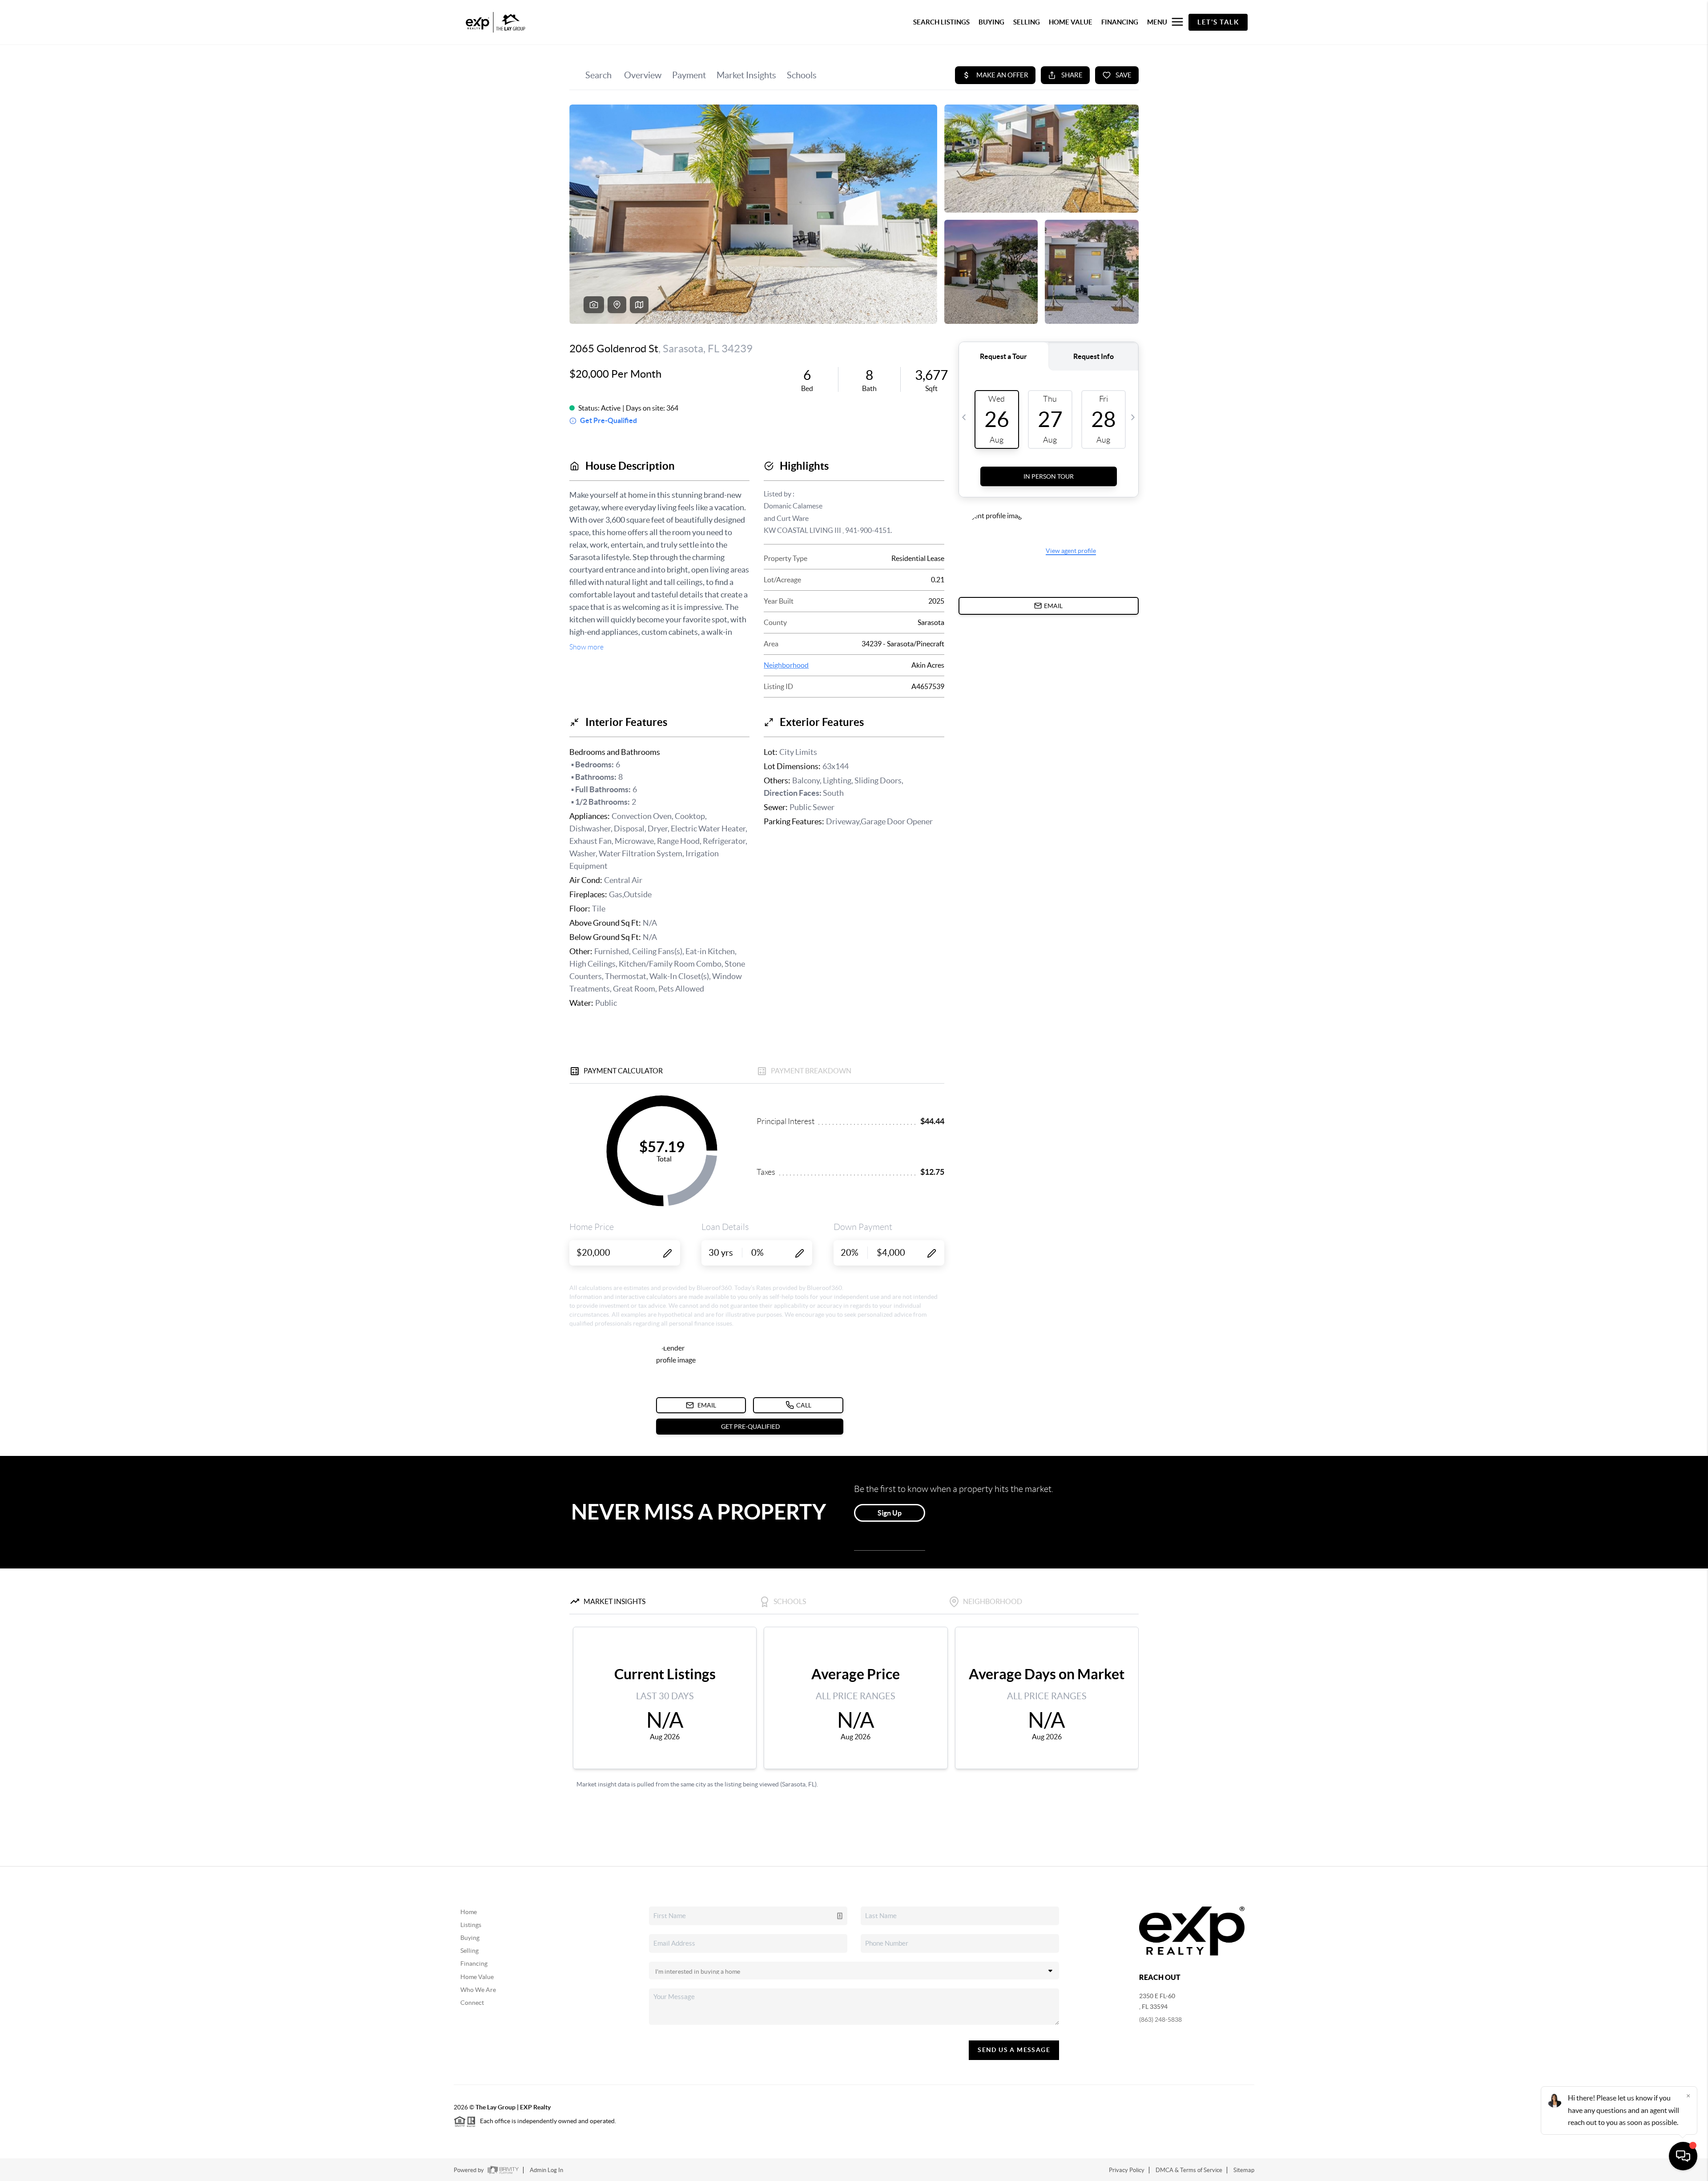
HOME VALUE (1071, 22)
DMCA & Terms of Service (1189, 2170)
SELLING (1027, 22)
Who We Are (478, 1990)
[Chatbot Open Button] (1683, 2156)
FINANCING (1120, 22)
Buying (470, 1938)
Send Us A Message (1014, 2050)
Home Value (477, 1977)
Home (469, 1912)
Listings (471, 1925)
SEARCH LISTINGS (941, 22)
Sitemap (1244, 2170)
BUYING (991, 22)
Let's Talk (1218, 22)
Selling (469, 1951)
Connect (472, 2003)
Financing (474, 1963)
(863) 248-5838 (1160, 2020)
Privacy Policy (1127, 2170)
